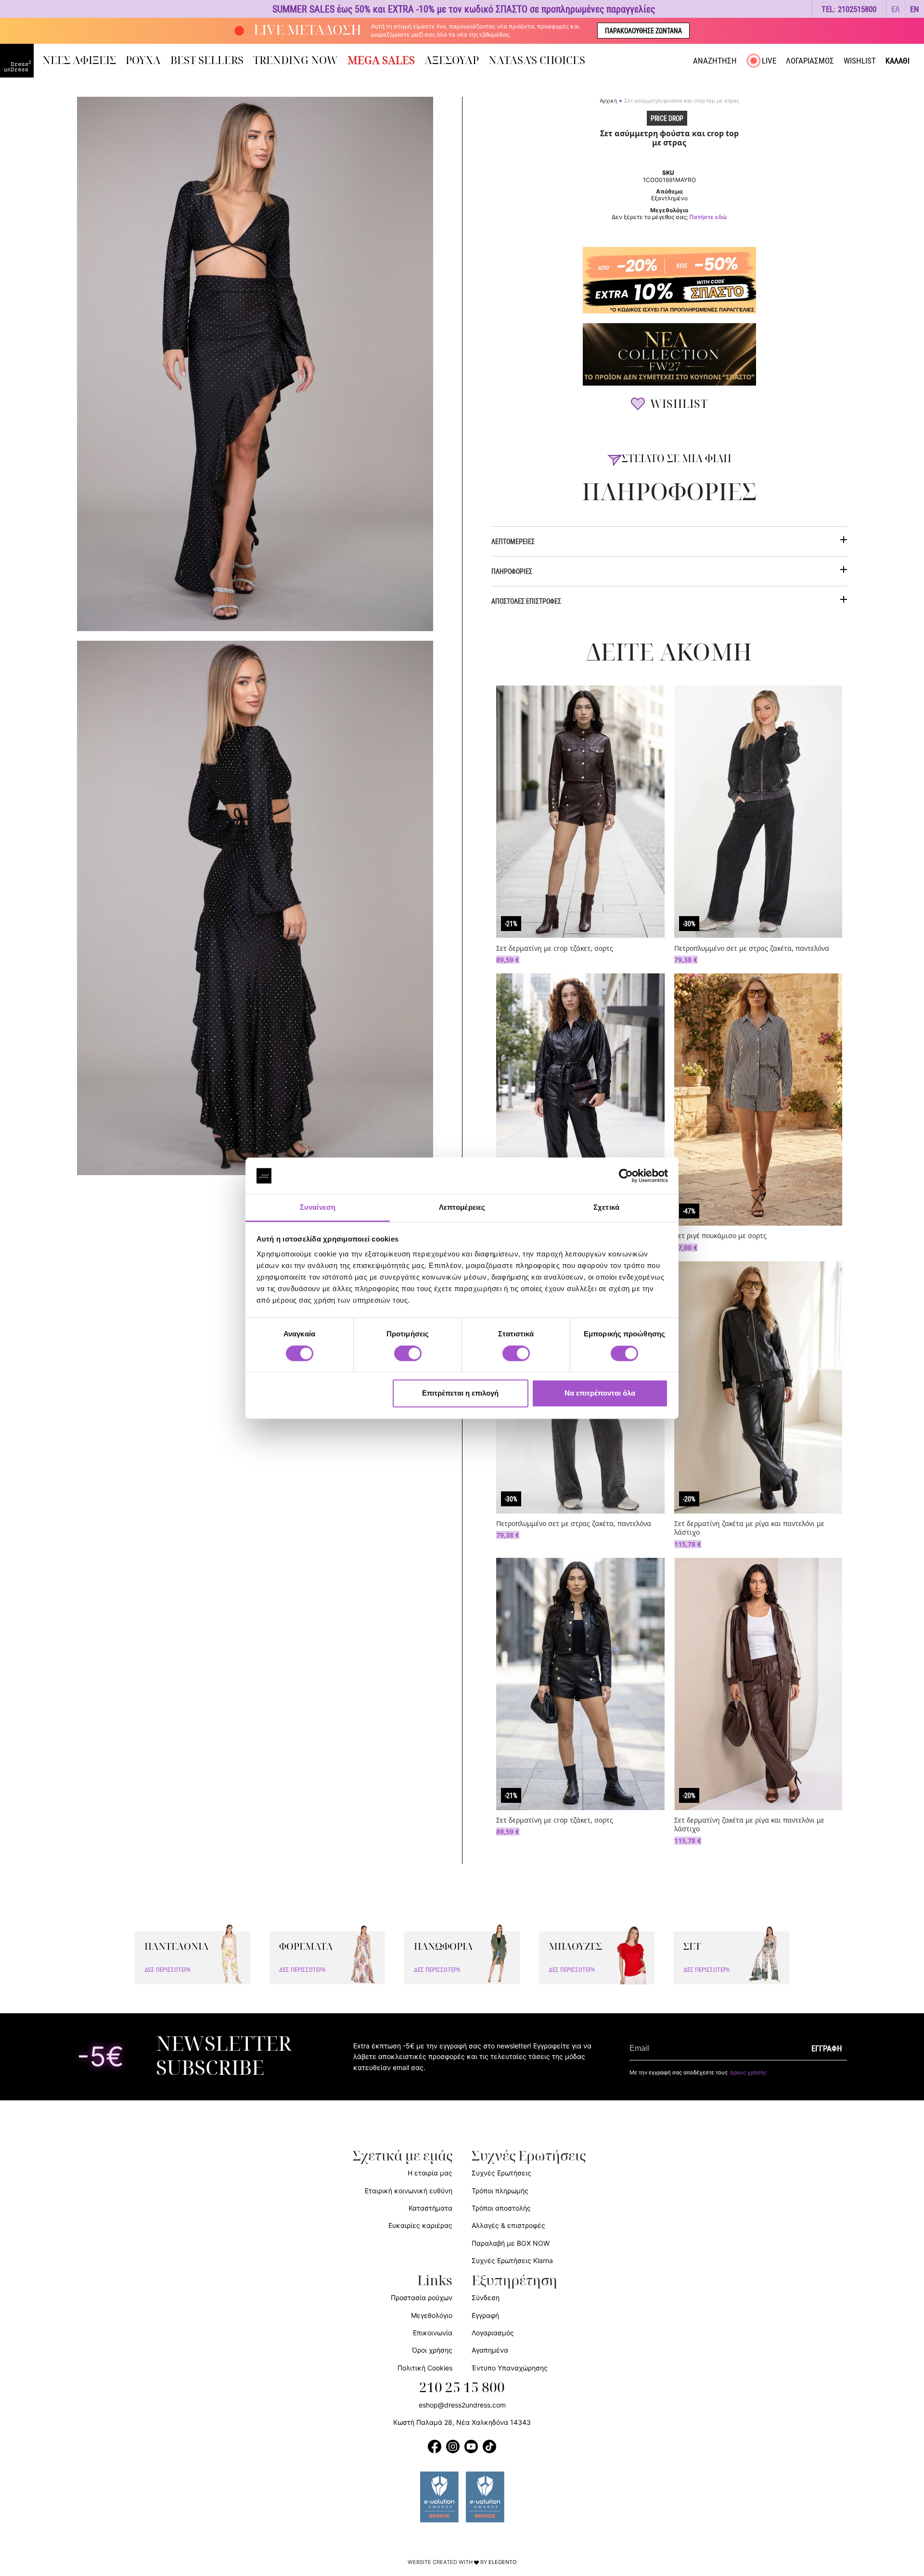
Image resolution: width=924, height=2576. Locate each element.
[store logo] (17, 61)
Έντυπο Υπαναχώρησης (510, 2368)
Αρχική (608, 101)
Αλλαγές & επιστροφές (508, 2225)
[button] (896, 9)
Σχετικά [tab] (606, 1208)
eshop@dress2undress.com (462, 2405)
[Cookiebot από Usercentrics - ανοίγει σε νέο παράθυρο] (626, 1176)
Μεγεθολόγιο (432, 2315)
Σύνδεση (486, 2298)
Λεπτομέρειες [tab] (462, 1208)
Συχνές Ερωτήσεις (501, 2173)
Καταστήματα (430, 2208)
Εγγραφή (485, 2315)
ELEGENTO (503, 2562)
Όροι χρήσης (432, 2350)
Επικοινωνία (433, 2333)
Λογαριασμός (493, 2333)
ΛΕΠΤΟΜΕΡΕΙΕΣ (513, 541)
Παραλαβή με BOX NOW (511, 2243)
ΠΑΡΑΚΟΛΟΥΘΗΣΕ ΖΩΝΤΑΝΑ (643, 31)
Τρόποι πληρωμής (500, 2191)
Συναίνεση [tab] (318, 1208)
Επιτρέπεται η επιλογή (460, 1393)
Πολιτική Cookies (425, 2368)
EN (915, 9)
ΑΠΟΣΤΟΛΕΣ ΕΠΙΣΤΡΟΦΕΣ (526, 601)
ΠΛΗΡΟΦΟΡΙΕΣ (512, 571)
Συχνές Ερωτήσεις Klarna (512, 2260)
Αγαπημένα (490, 2350)
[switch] (408, 1359)
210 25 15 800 (462, 2388)
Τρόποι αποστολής (501, 2208)
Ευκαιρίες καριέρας (420, 2225)
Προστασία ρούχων (422, 2298)
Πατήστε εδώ (708, 217)
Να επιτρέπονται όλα (600, 1393)
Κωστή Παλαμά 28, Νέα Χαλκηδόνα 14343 (462, 2422)
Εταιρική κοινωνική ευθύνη (409, 2191)
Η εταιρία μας (430, 2173)
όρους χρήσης (748, 2072)
